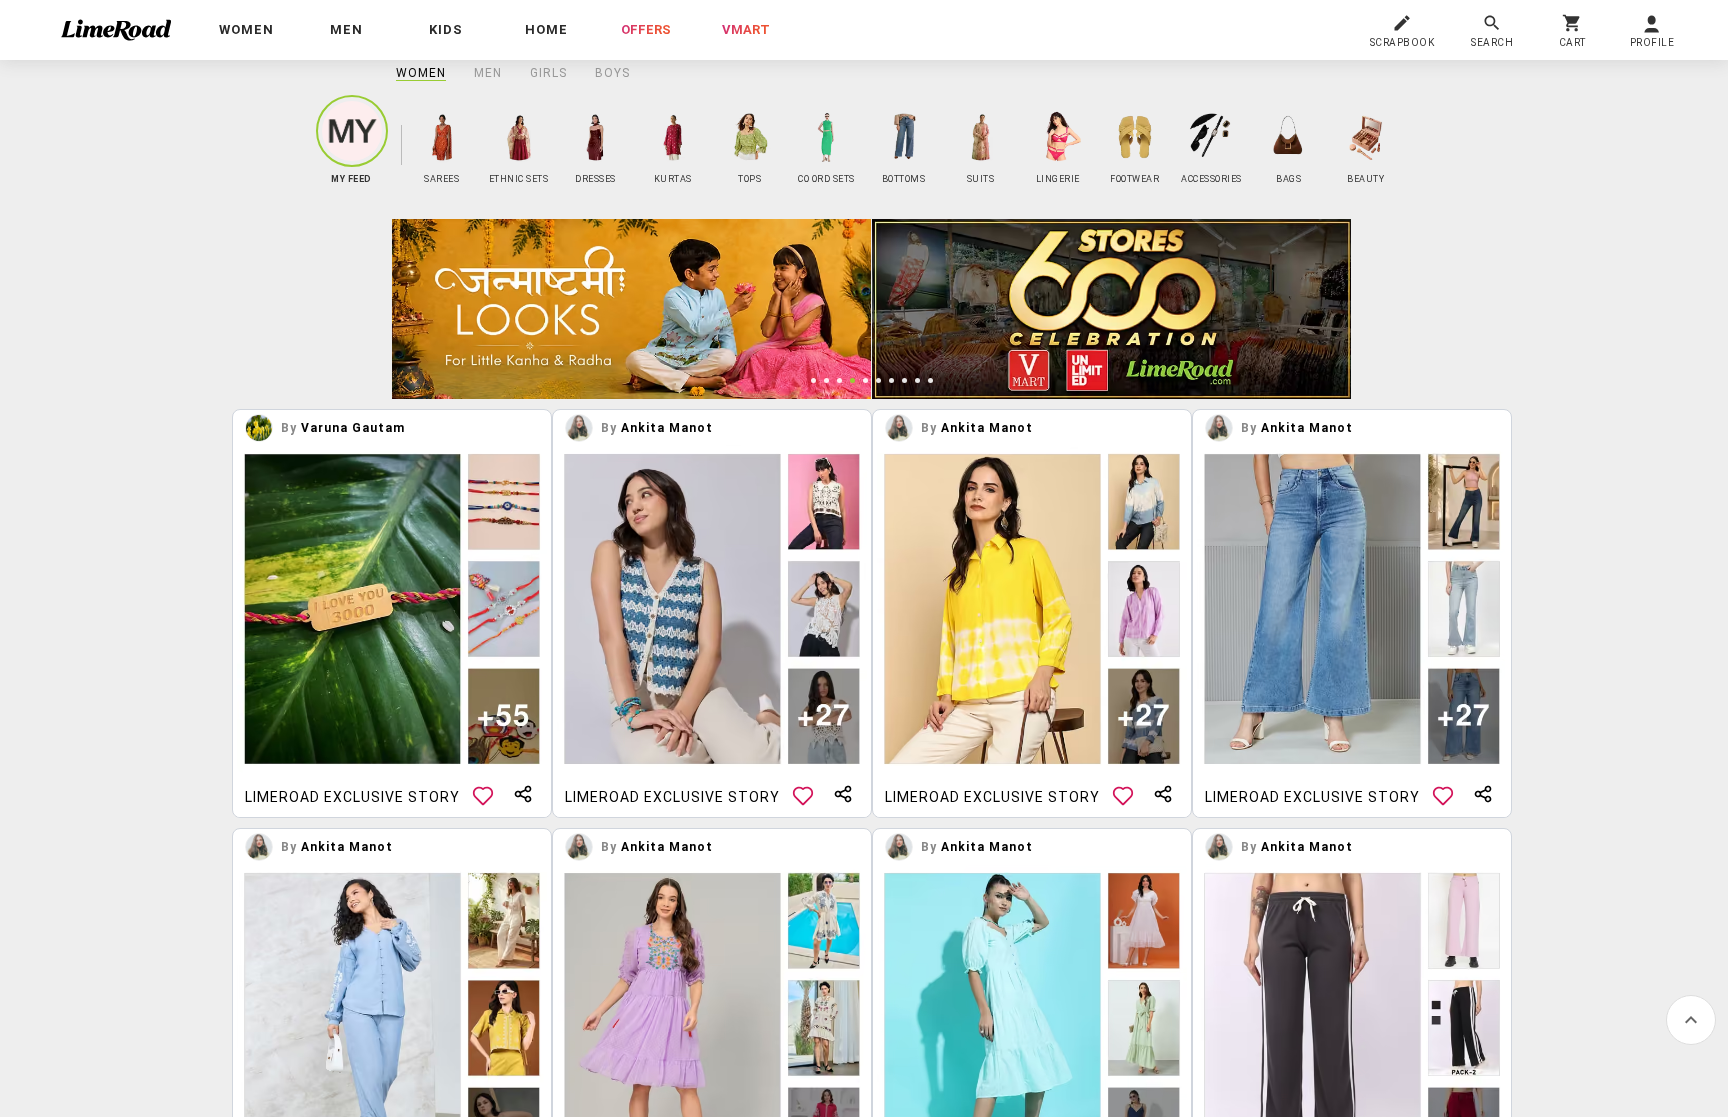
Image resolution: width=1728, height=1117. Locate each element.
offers (646, 29)
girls (548, 73)
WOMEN (421, 73)
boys (612, 73)
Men (488, 73)
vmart (746, 29)
